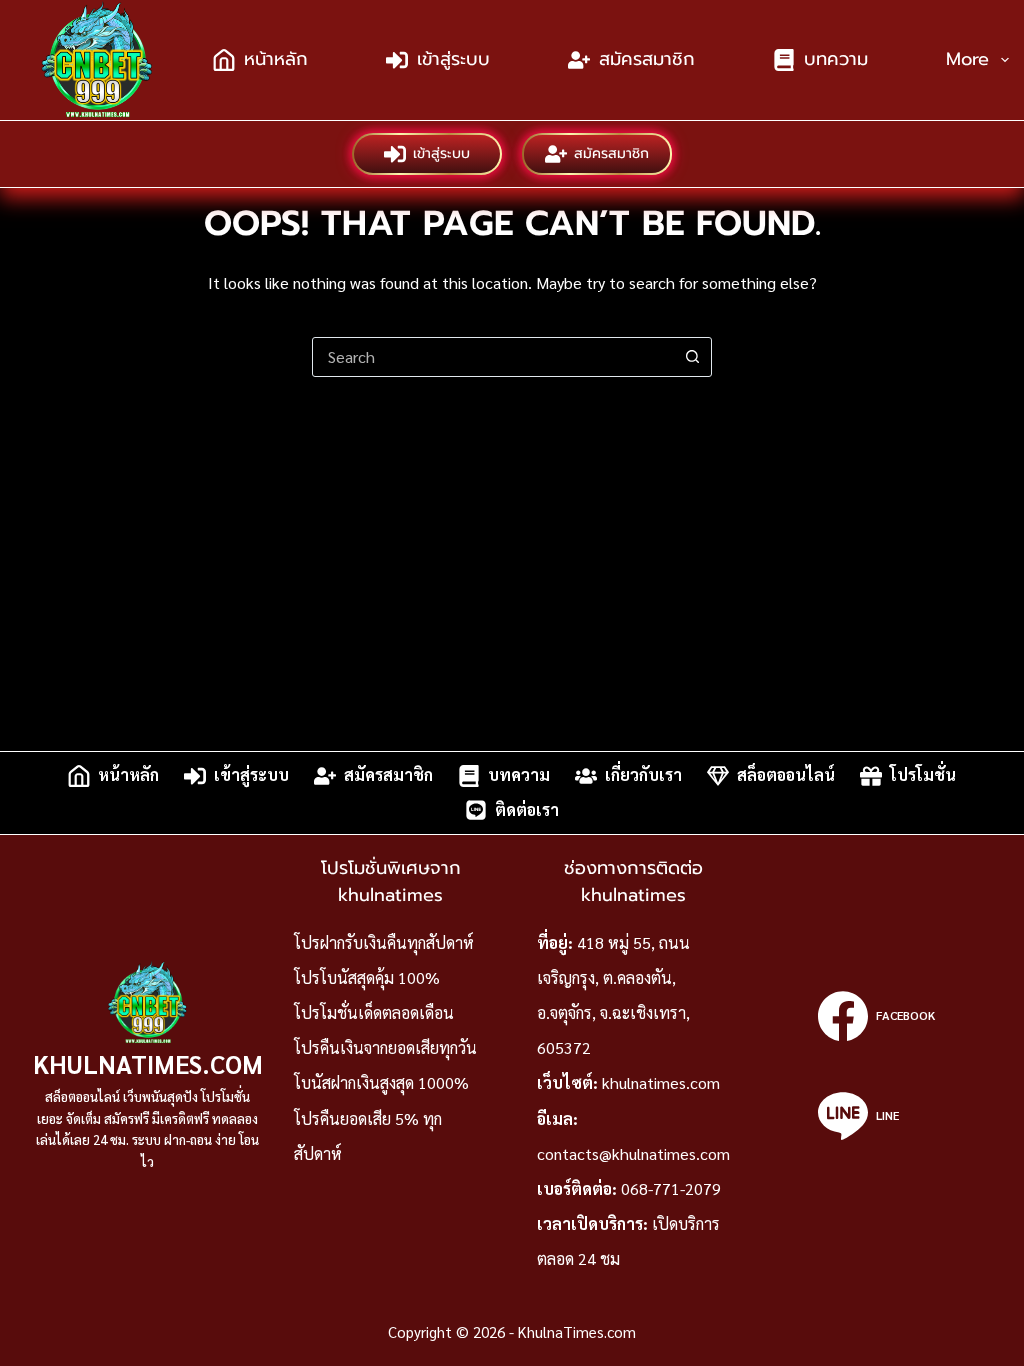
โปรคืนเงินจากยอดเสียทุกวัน (385, 1047)
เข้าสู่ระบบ (453, 59)
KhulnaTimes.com (148, 1063)
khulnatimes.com (661, 1082)
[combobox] (493, 357)
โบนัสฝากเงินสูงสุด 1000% (381, 1082)
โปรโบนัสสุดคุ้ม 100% (367, 977)
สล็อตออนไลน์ (786, 775)
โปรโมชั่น (923, 775)
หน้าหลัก (276, 59)
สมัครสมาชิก (647, 59)
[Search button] (692, 357)
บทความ (836, 59)
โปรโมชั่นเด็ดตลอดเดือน (374, 1012)
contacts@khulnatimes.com (633, 1153)
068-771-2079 (671, 1188)
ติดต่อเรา (527, 809)
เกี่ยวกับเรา (643, 775)
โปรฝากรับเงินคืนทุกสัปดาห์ (384, 942)
